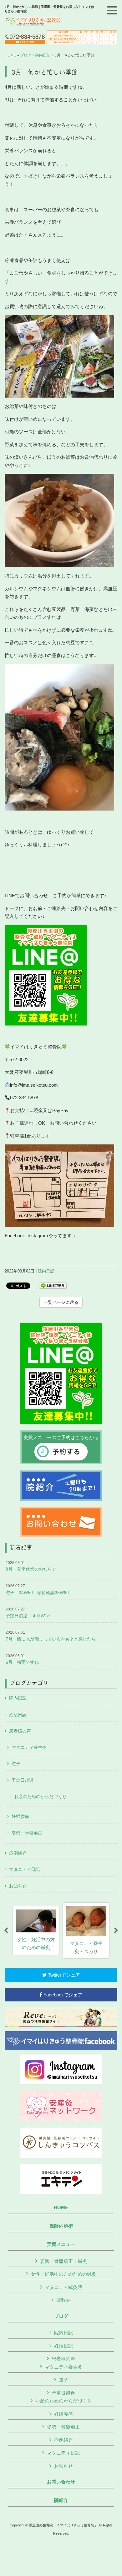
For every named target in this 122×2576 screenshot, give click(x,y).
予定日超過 (23, 1780)
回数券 (63, 2300)
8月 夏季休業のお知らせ (31, 1566)
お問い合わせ (61, 2482)
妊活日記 (18, 1715)
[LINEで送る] (53, 1285)
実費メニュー (61, 2244)
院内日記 (43, 55)
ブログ (26, 55)
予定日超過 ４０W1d (28, 1613)
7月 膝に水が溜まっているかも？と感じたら (51, 1636)
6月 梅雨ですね (22, 1659)
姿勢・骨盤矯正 (27, 1833)
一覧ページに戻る (61, 1302)
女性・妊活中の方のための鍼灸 (64, 2274)
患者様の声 (20, 1731)
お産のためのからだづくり (40, 1797)
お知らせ (18, 1886)
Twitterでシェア (63, 1975)
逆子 (16, 1764)
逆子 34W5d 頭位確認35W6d (37, 1589)
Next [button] (116, 1931)
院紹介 (61, 2500)
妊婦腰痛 (20, 1816)
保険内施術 (61, 2226)
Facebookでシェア (62, 1995)
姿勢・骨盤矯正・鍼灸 (64, 2261)
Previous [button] (6, 1931)
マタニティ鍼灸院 (64, 2287)
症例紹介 (18, 1853)
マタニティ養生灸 (29, 1747)
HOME (10, 55)
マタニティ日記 (24, 1869)
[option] (36, 1931)
